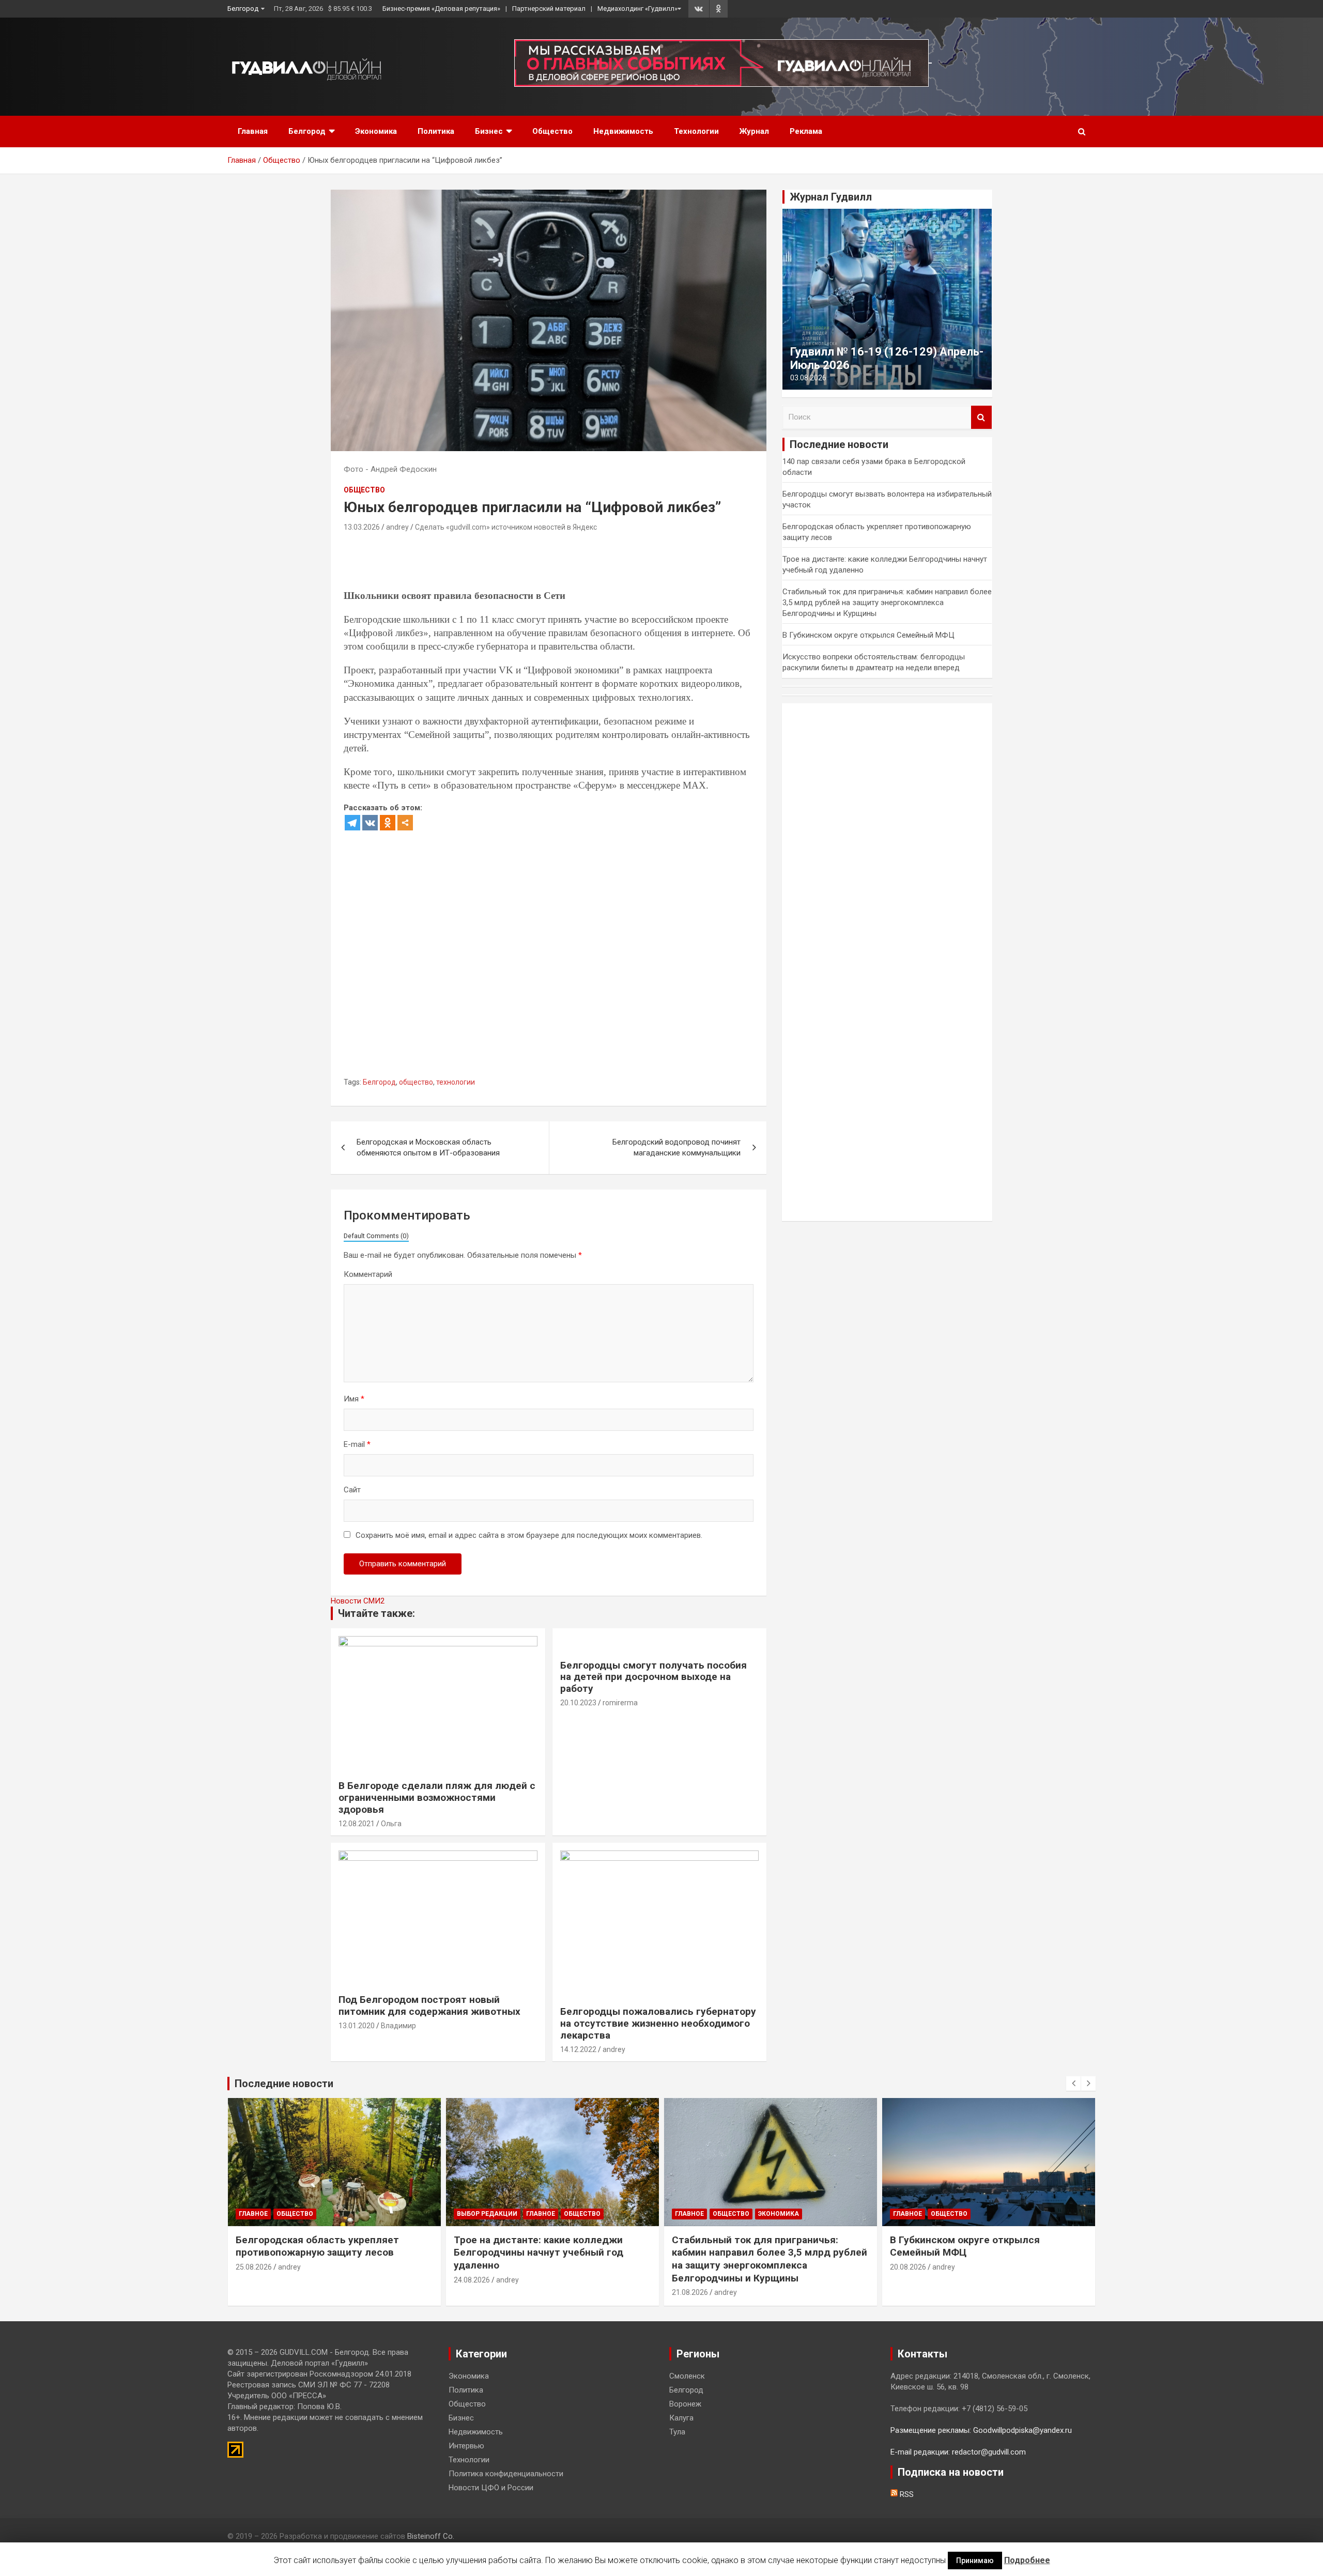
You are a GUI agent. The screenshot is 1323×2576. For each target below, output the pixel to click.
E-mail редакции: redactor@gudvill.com (958, 2452)
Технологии (696, 131)
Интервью (466, 2446)
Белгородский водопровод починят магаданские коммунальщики (676, 1147)
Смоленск (687, 2376)
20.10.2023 (578, 1703)
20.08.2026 (908, 2267)
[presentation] (1073, 2084)
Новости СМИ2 (358, 1601)
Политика (436, 131)
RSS (906, 2494)
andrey (397, 527)
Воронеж (685, 2404)
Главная (253, 131)
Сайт (352, 1490)
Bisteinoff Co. (431, 2536)
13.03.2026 (362, 527)
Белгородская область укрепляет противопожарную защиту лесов (317, 2246)
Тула (677, 2432)
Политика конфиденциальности (506, 2474)
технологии (456, 1082)
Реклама (806, 131)
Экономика (376, 131)
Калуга (681, 2418)
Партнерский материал (549, 9)
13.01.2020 (357, 2026)
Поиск (981, 417)
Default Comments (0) (376, 1236)
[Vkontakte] (370, 823)
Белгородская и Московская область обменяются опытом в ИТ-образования (428, 1147)
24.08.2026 (472, 2280)
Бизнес (489, 131)
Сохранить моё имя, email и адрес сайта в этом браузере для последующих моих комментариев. (529, 1535)
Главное (253, 2214)
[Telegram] (352, 823)
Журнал (754, 131)
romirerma (620, 1703)
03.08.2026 (808, 378)
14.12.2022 (578, 2049)
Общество (552, 131)
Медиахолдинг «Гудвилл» (637, 9)
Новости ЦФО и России (491, 2488)
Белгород (243, 9)
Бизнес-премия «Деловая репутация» (441, 9)
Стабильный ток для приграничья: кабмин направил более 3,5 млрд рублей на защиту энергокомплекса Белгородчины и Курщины (887, 603)
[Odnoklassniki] (388, 823)
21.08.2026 (690, 2292)
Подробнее (1027, 2560)
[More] (405, 823)
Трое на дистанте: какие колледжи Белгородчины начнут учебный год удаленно (539, 2253)
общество (416, 1082)
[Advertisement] (532, 563)
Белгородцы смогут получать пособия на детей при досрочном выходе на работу (653, 1677)
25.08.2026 (254, 2267)
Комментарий (368, 1274)
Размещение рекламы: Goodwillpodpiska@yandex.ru (981, 2430)
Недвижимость (623, 131)
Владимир (398, 2026)
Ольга (391, 1824)
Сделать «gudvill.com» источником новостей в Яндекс (506, 527)
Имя (354, 1399)
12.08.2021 (357, 1824)
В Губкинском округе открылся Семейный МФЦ (868, 635)
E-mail (357, 1444)
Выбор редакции (487, 2214)
